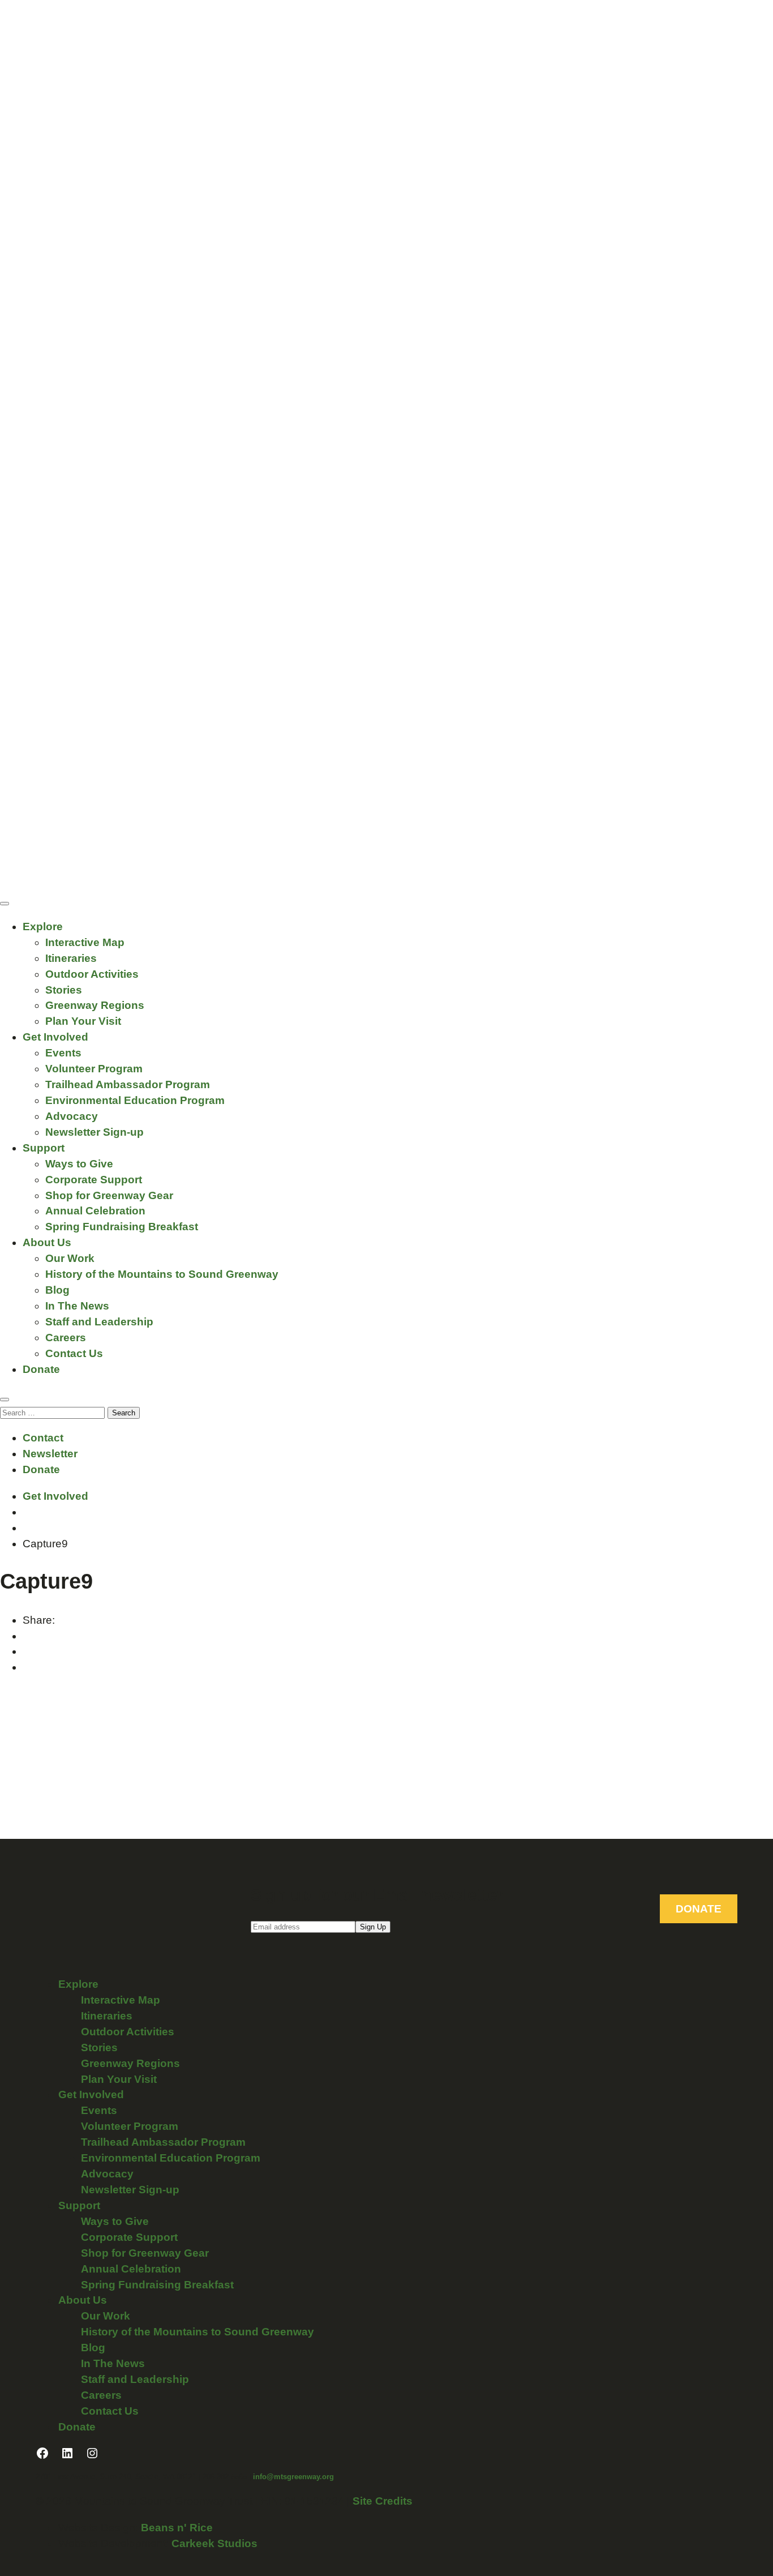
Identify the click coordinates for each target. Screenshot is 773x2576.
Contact (43, 1438)
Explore (43, 927)
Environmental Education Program (135, 1100)
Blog (57, 1290)
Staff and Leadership (99, 1322)
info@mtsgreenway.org (293, 2477)
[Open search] (5, 1400)
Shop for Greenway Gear (109, 1195)
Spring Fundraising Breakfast (122, 1227)
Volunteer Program (94, 1069)
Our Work (70, 1258)
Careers (66, 1338)
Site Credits (383, 2501)
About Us (47, 1242)
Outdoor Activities (92, 974)
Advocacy (72, 1116)
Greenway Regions (95, 1005)
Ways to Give (79, 1164)
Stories (64, 990)
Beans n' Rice (177, 2528)
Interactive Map (85, 942)
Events (63, 1053)
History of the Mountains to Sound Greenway (162, 1274)
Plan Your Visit (83, 1021)
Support (44, 1148)
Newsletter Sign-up (95, 1132)
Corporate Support (94, 1180)
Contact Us (74, 1353)
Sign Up (373, 1927)
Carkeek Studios (214, 2543)
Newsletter (50, 1454)
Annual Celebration (95, 1211)
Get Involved (55, 1037)
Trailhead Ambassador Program (128, 1084)
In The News (77, 1306)
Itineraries (71, 958)
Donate (41, 1369)
